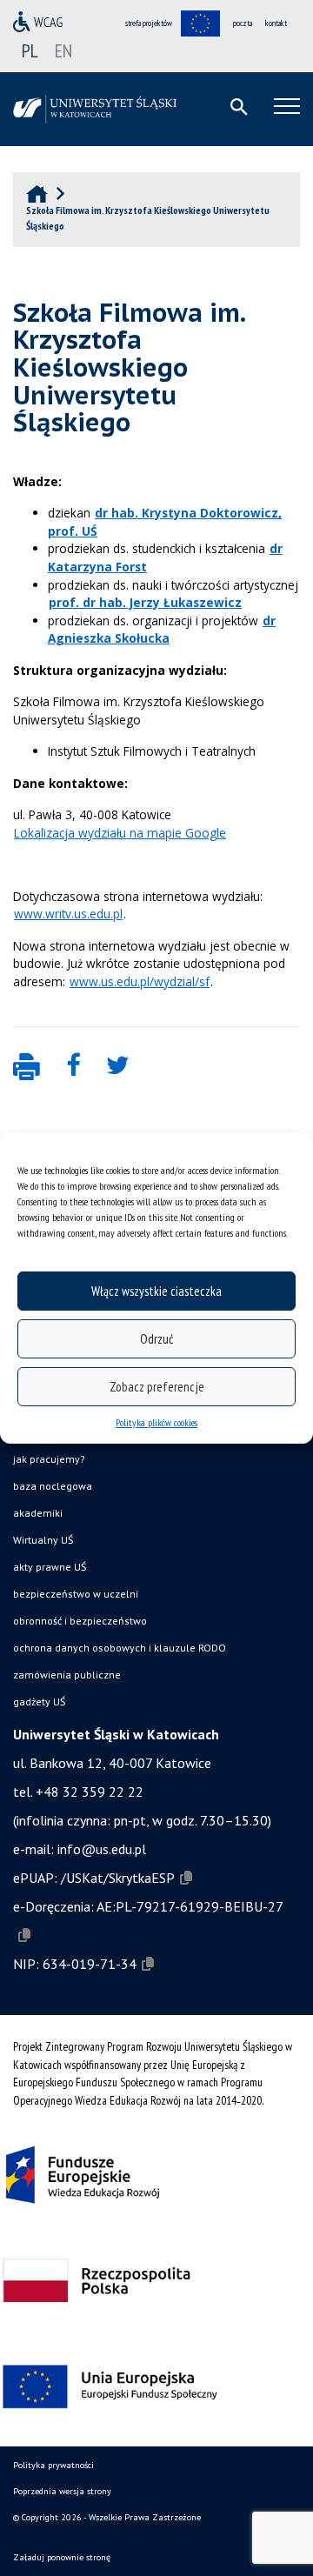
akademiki (38, 1513)
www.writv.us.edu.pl (68, 914)
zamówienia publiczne (67, 1675)
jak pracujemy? (49, 1459)
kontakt (276, 23)
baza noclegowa (53, 1486)
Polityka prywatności (53, 2465)
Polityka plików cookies (156, 1422)
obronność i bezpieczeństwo (80, 1621)
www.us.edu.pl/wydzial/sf (140, 981)
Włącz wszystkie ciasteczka (156, 1291)
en (63, 50)
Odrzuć (156, 1339)
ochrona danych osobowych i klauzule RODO (120, 1648)
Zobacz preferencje (157, 1387)
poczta (243, 23)
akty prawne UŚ (50, 1567)
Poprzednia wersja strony (62, 2491)
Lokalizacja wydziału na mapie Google (120, 833)
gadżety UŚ (39, 1702)
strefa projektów (149, 23)
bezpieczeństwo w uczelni (76, 1594)
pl (30, 50)
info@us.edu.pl (102, 1849)
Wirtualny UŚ (43, 1540)
